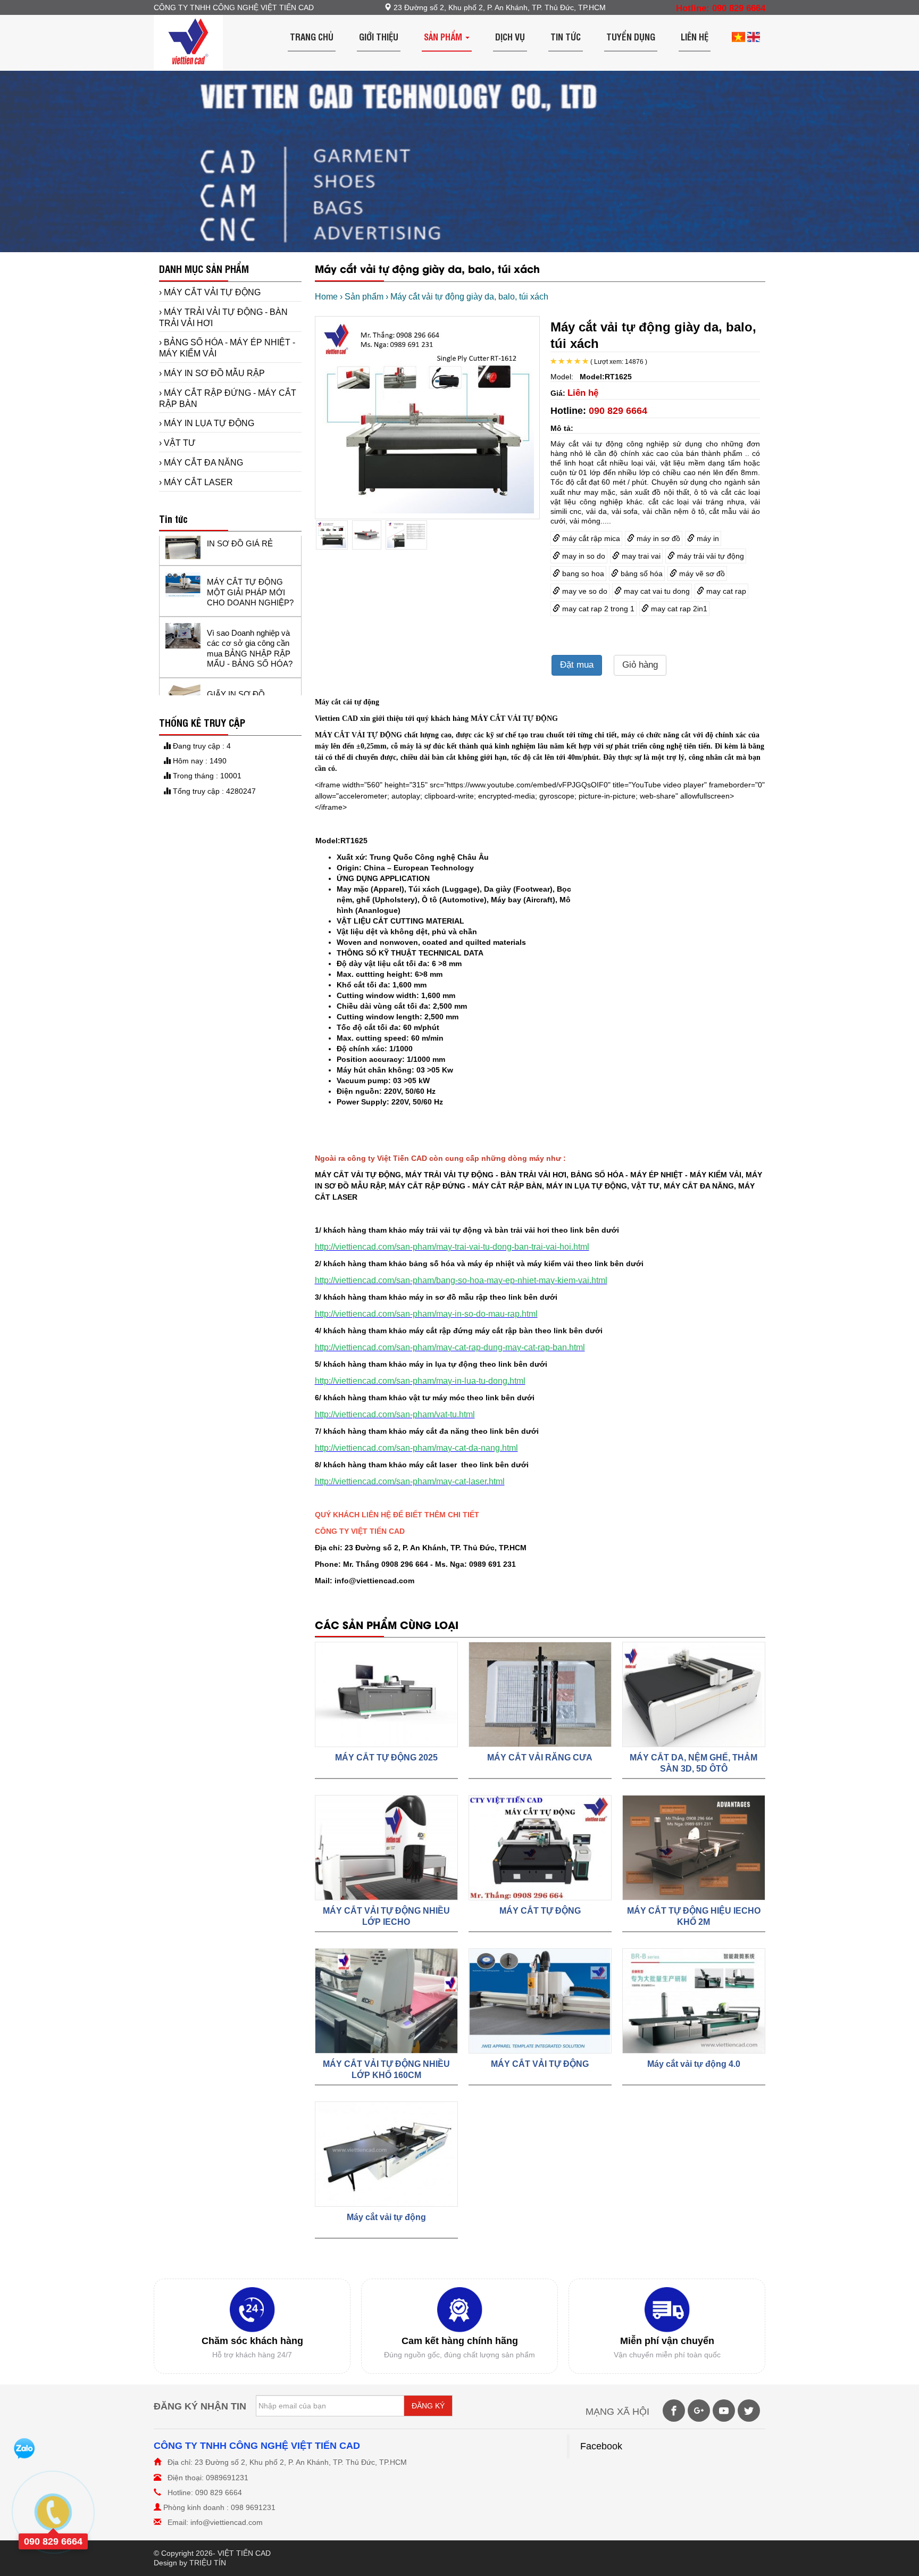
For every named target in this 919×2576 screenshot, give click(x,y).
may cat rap (725, 591)
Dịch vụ (510, 36)
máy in (707, 538)
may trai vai (640, 556)
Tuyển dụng (631, 36)
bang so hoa (582, 574)
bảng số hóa (641, 574)
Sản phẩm (444, 36)
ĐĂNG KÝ (428, 2406)
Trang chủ (312, 36)
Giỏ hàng (640, 665)
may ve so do (584, 591)
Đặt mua (577, 665)
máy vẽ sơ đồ (701, 574)
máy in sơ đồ (657, 538)
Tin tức (566, 36)
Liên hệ (695, 36)
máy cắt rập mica (590, 538)
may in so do (583, 556)
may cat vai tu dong (656, 591)
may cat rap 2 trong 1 (597, 609)
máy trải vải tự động (709, 556)
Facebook (601, 2446)
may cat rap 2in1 (678, 609)
